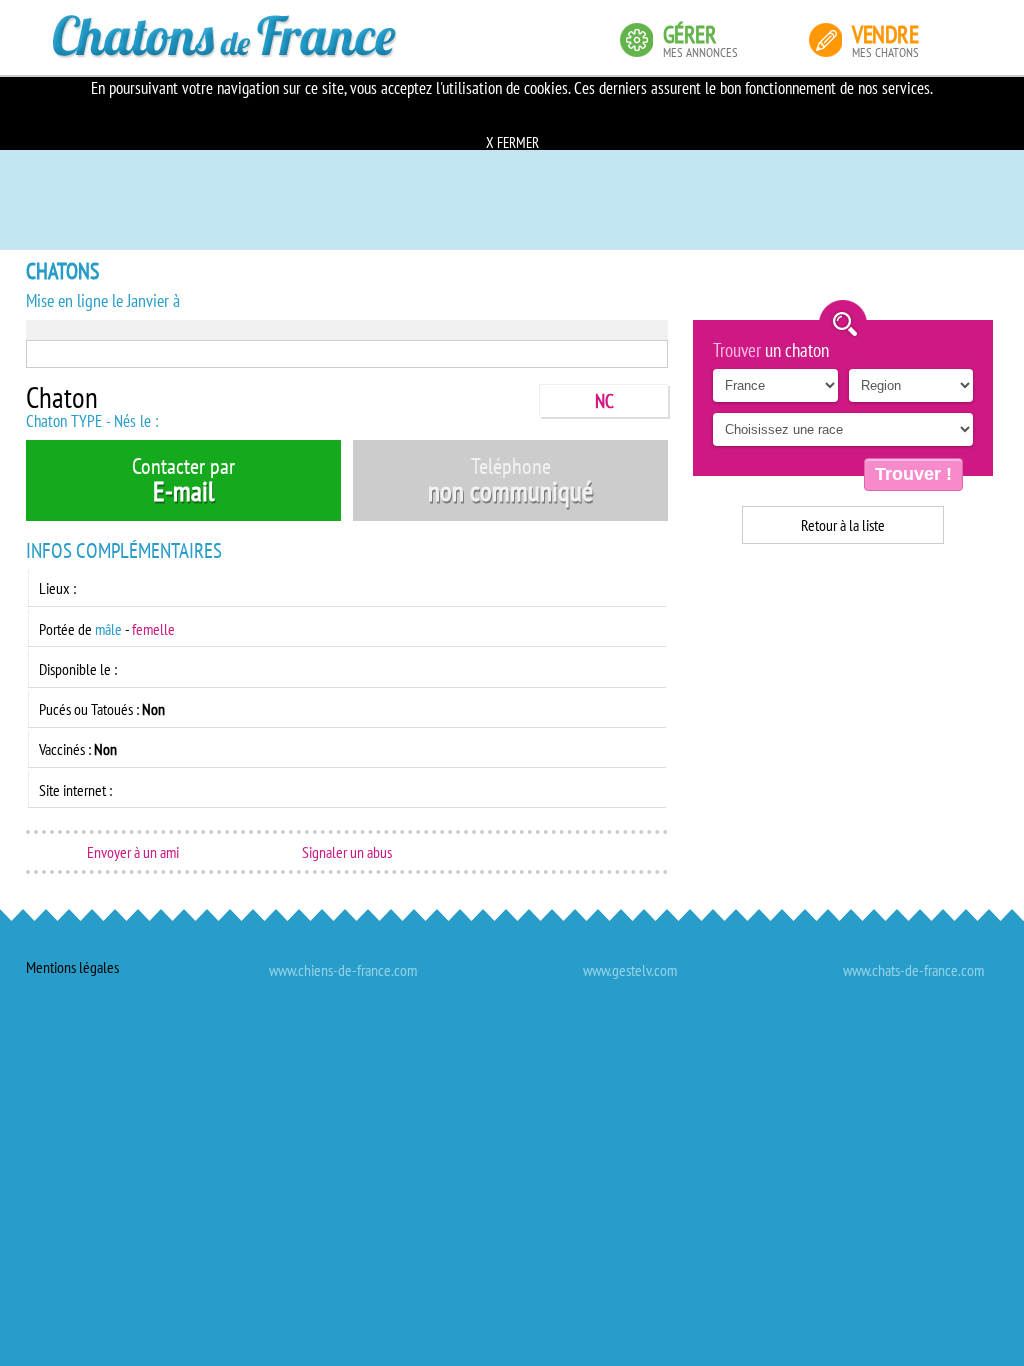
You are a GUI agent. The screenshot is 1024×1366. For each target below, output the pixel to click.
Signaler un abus (347, 852)
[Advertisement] (843, 684)
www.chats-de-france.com (913, 970)
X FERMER (512, 142)
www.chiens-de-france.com (343, 970)
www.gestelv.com (630, 970)
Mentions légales (72, 967)
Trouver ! (913, 474)
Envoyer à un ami (133, 852)
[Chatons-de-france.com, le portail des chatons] (225, 37)
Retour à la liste (843, 525)
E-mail (183, 480)
